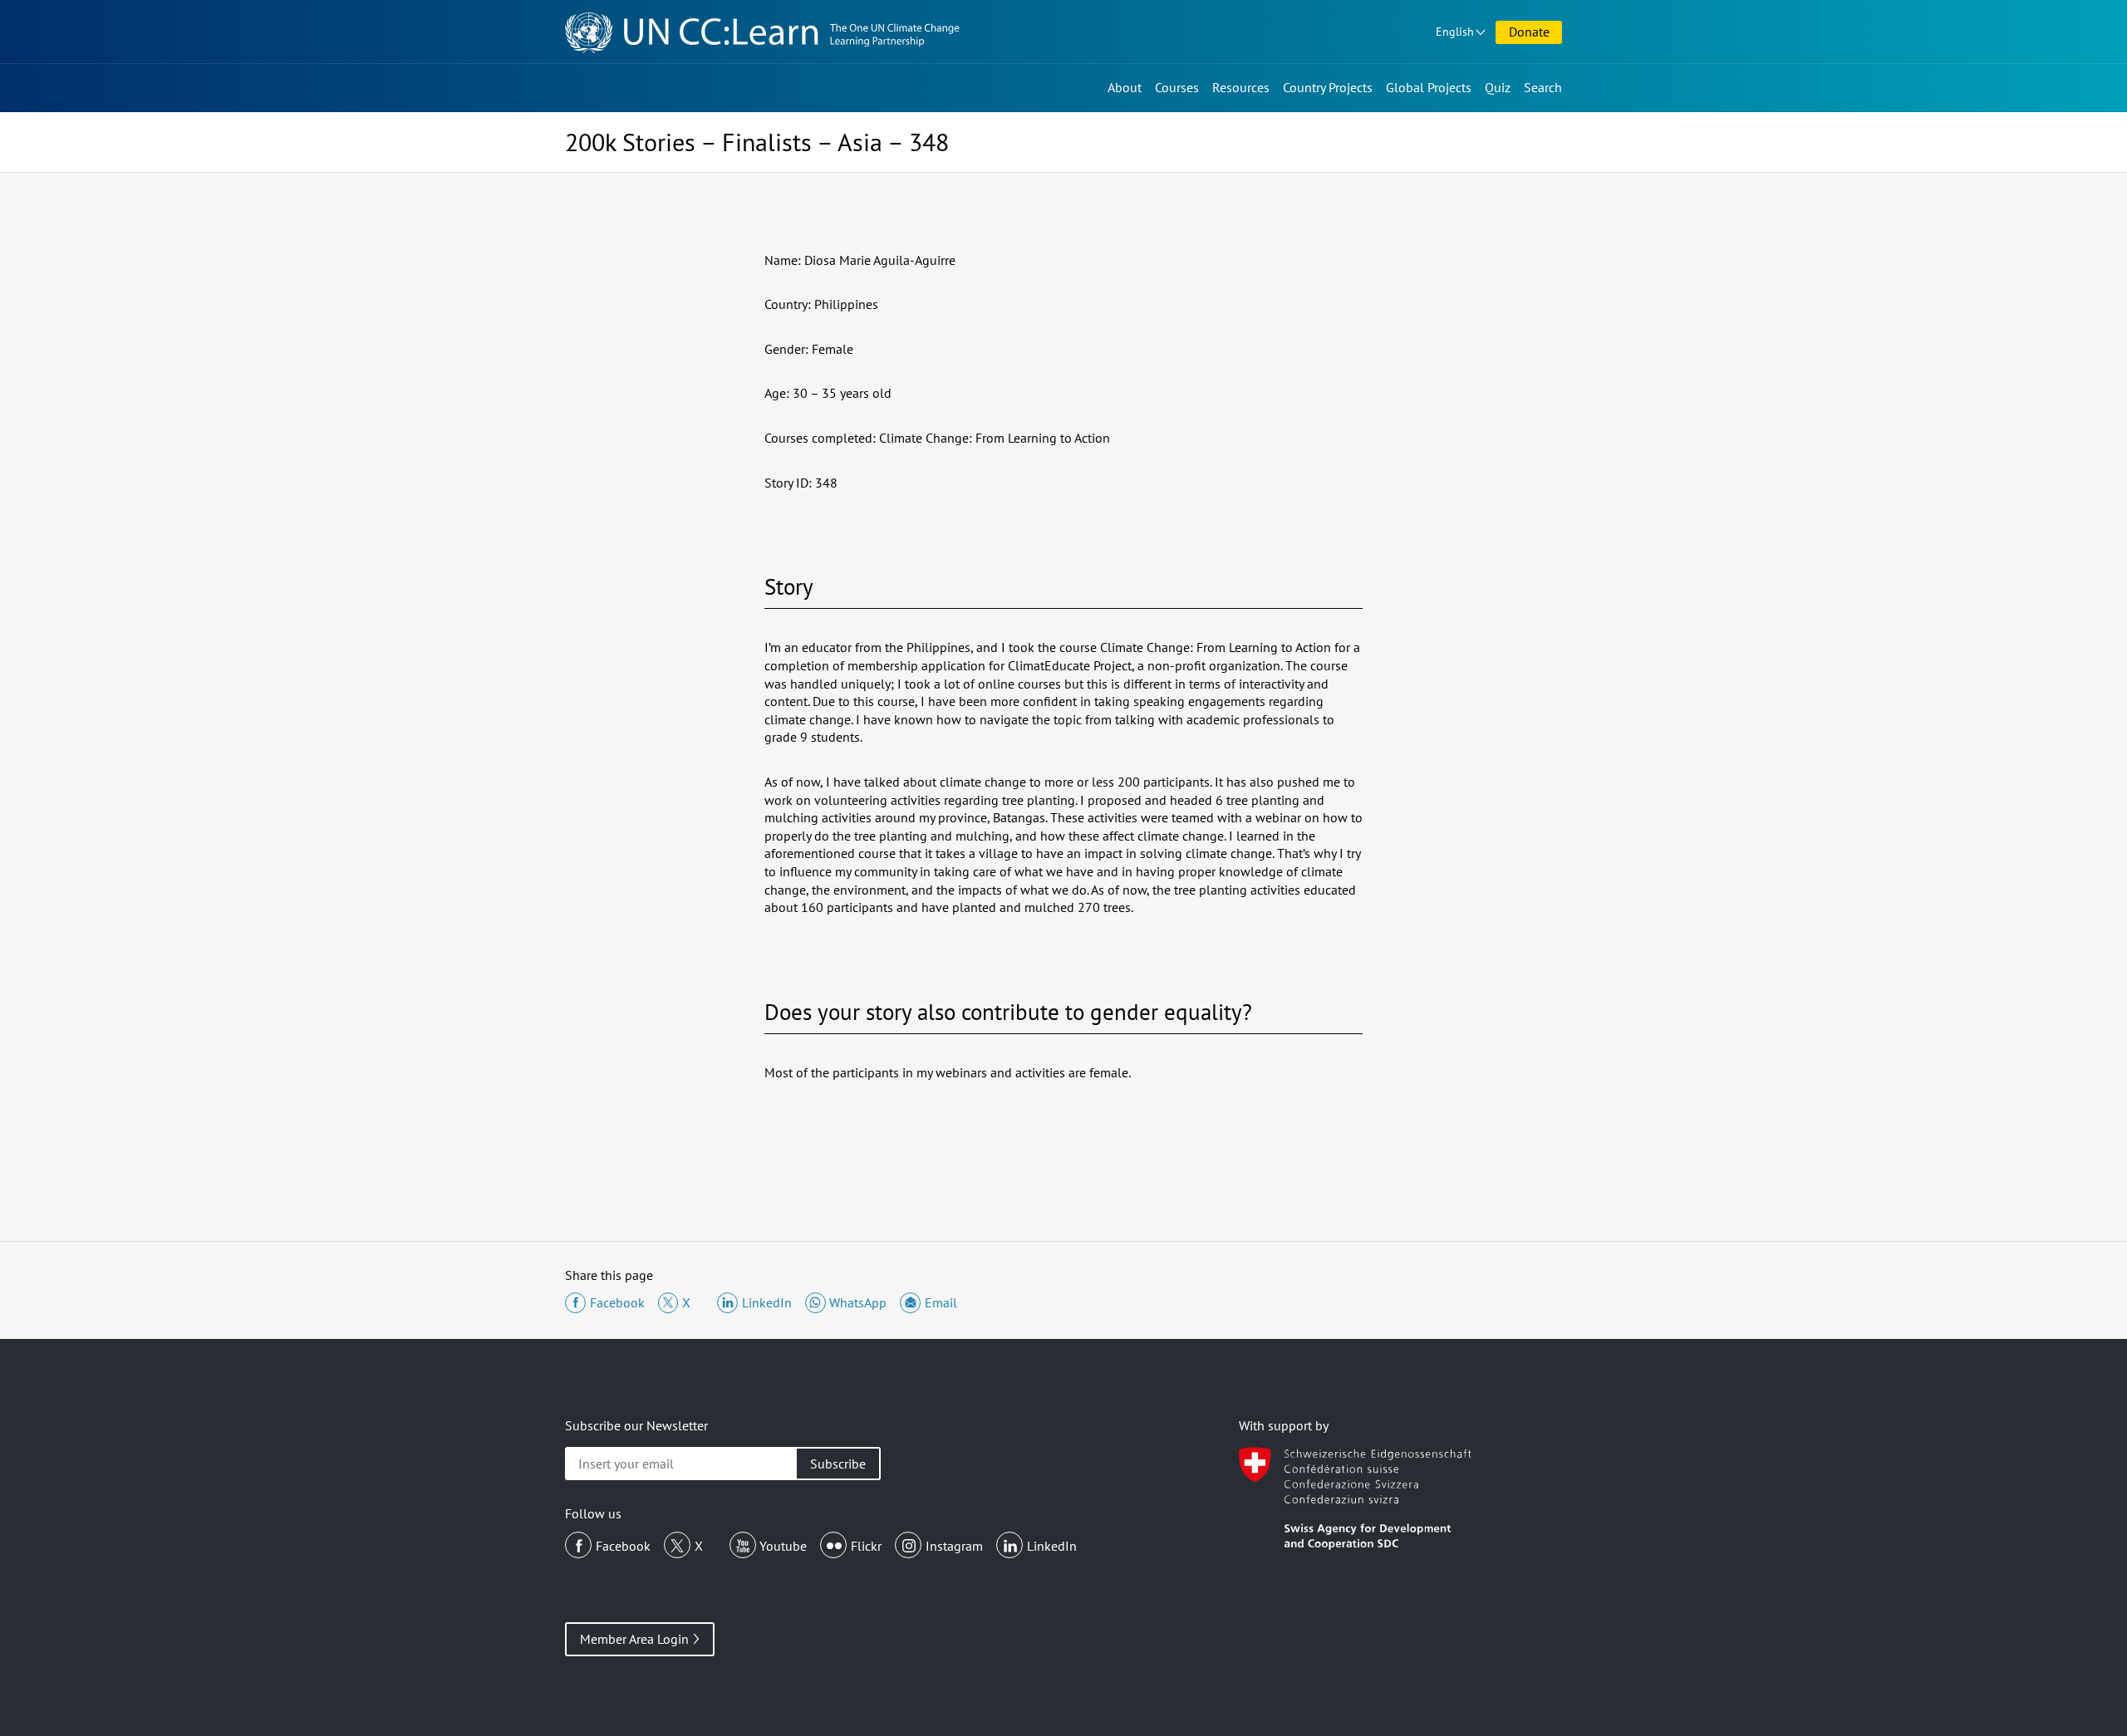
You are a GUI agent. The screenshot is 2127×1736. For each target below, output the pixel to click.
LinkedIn (1052, 1546)
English (1455, 32)
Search (1543, 87)
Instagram (954, 1546)
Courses (1177, 87)
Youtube (783, 1546)
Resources (1241, 87)
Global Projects (1429, 87)
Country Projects (1328, 87)
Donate (1529, 32)
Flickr (866, 1546)
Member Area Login (634, 1639)
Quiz (1498, 87)
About (1125, 87)
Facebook (623, 1546)
